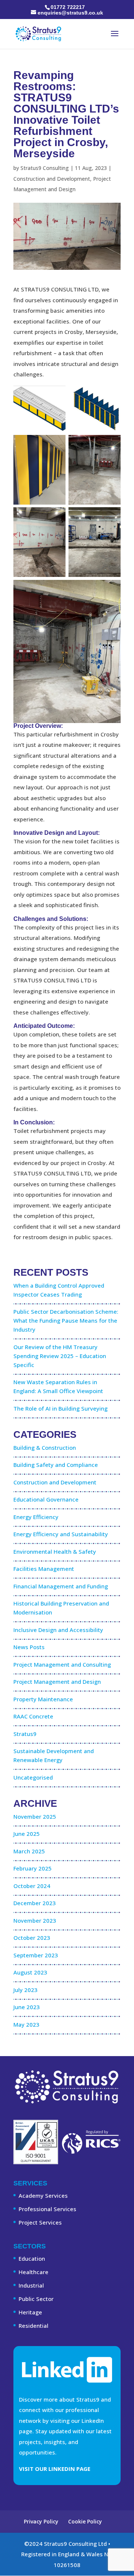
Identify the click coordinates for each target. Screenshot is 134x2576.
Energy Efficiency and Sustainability (61, 1534)
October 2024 (32, 1886)
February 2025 (33, 1868)
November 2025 (35, 1816)
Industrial (31, 2285)
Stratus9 (25, 1734)
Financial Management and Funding (61, 1586)
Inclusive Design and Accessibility (58, 1630)
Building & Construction (45, 1448)
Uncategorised (33, 1777)
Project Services (40, 2222)
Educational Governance (46, 1499)
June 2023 (27, 2007)
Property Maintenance (43, 1699)
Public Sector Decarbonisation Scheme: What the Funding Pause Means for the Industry (66, 1320)
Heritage (30, 2312)
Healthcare (33, 2272)
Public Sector (36, 2299)
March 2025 (29, 1851)
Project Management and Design (57, 1682)
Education (32, 2258)
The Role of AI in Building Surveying (60, 1408)
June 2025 (27, 1834)
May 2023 (26, 2024)
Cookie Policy (85, 2521)
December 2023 (35, 1903)
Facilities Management (44, 1569)
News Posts (29, 1647)
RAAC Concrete (33, 1716)
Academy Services (43, 2195)
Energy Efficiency (36, 1517)
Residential (33, 2326)
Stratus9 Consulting (45, 168)
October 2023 (32, 1938)
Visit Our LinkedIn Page (55, 2469)
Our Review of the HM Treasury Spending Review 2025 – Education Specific (60, 1356)
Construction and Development (52, 179)
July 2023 (25, 1990)
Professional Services (47, 2209)
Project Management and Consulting (62, 1664)
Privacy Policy (41, 2521)
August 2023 (30, 1972)
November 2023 (35, 1920)
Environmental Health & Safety (55, 1551)
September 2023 (36, 1955)
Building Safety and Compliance (56, 1465)
